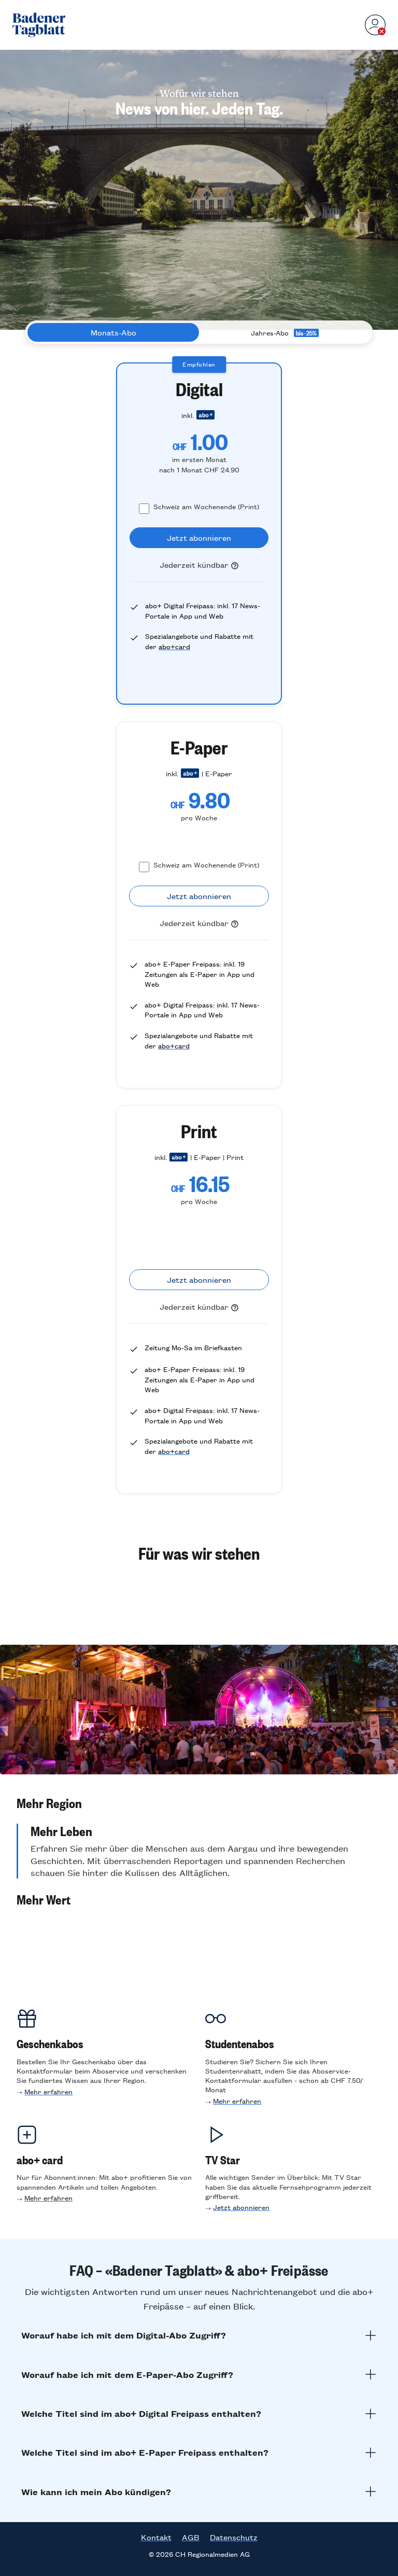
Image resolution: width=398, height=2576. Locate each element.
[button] (199, 1803)
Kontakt (156, 2537)
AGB (191, 2537)
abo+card (174, 646)
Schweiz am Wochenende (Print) (206, 506)
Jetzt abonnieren (241, 2207)
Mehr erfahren (48, 2091)
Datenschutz (234, 2537)
